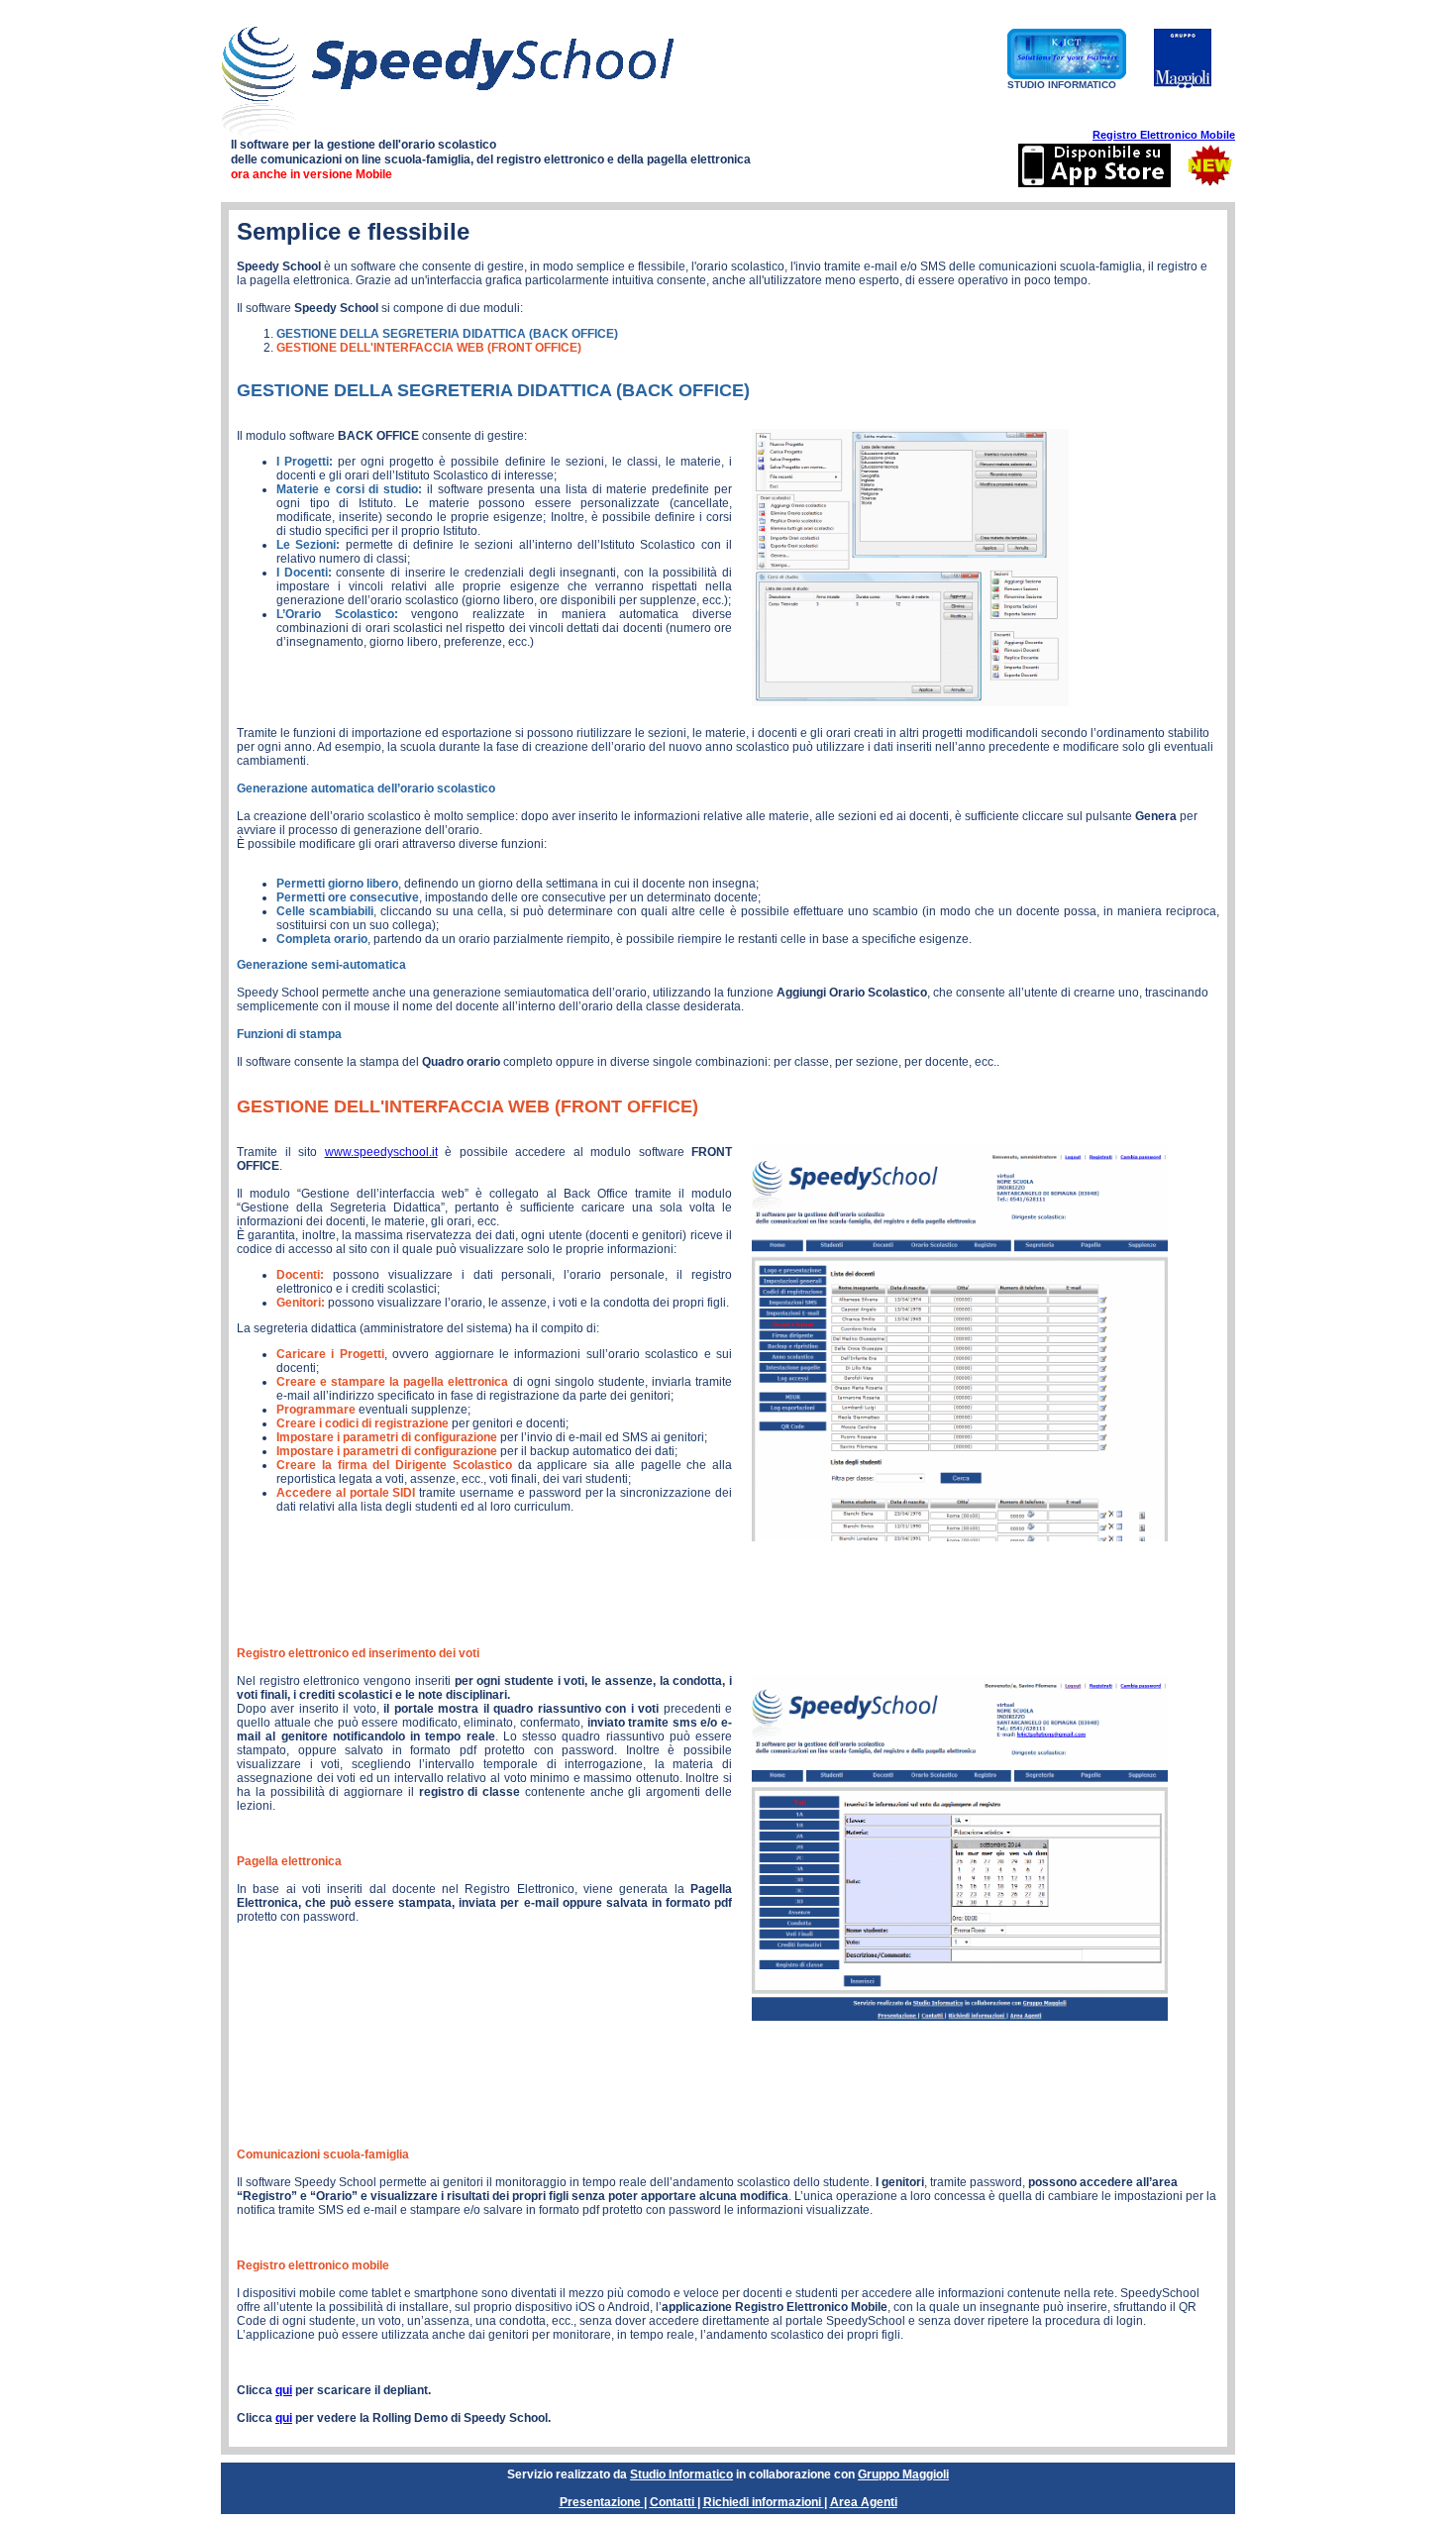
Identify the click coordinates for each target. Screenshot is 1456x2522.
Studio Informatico (681, 2474)
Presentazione (600, 2502)
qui (284, 2390)
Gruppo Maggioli (903, 2474)
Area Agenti (864, 2502)
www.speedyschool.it (381, 1152)
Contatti (672, 2502)
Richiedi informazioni (762, 2502)
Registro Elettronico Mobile (1164, 135)
